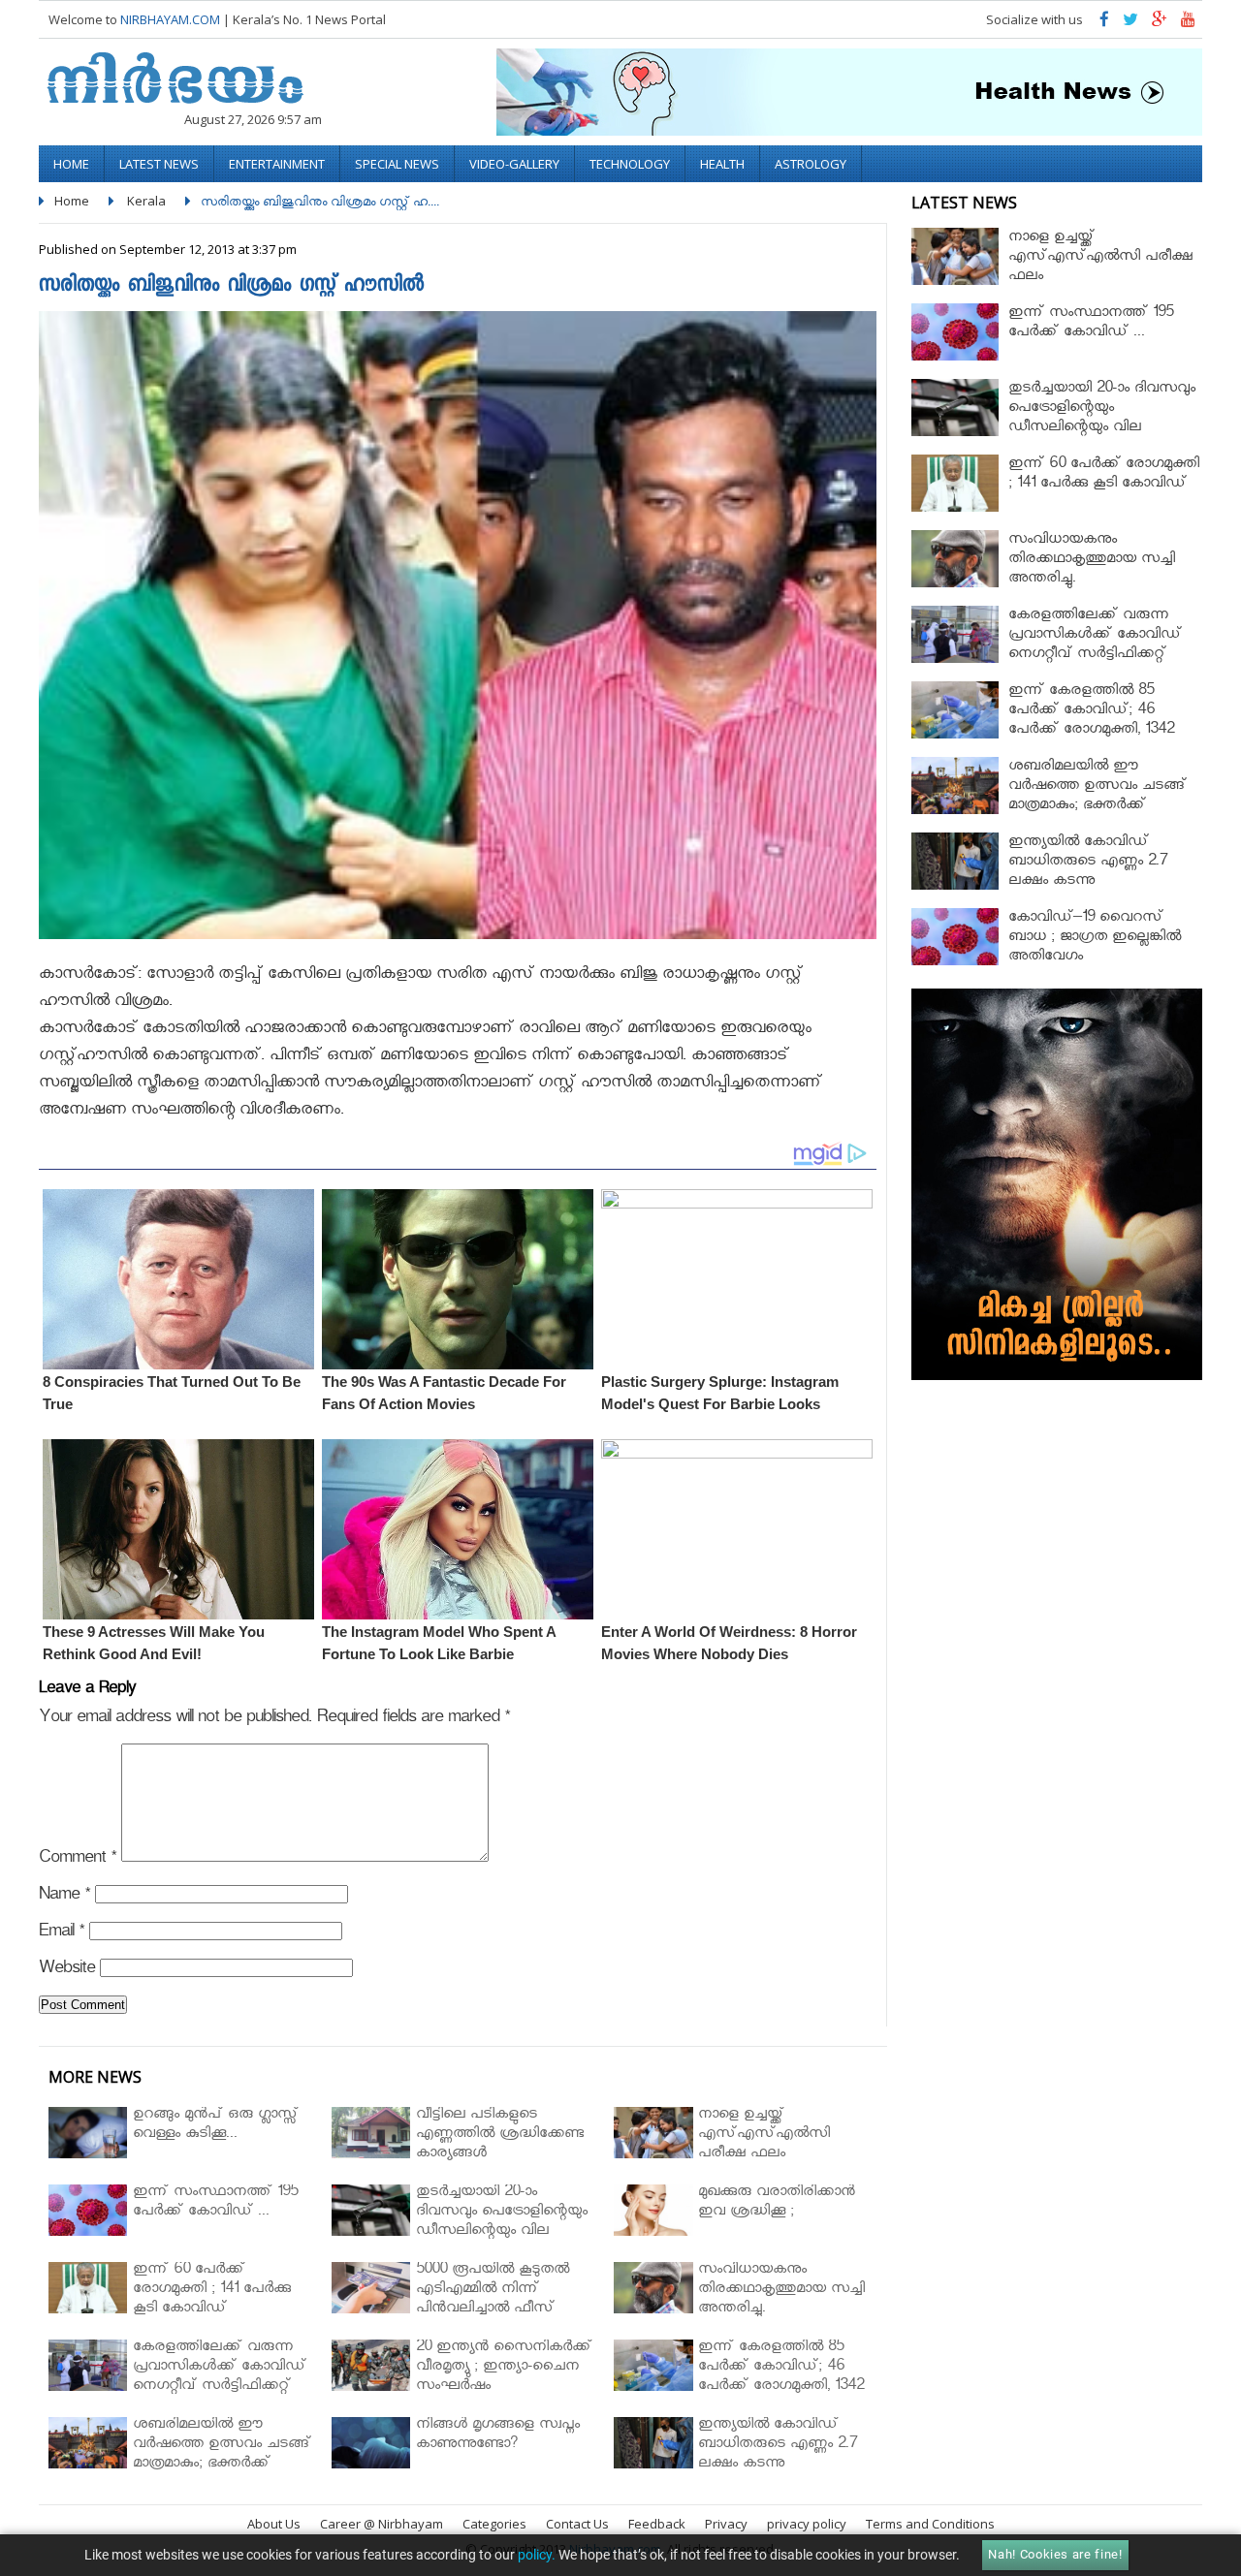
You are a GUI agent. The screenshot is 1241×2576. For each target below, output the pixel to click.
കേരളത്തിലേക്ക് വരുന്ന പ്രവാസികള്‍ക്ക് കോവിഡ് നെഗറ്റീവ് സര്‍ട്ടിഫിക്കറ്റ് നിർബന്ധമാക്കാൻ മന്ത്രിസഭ (1101, 646)
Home (71, 164)
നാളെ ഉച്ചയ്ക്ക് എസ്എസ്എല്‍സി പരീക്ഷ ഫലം (1100, 258)
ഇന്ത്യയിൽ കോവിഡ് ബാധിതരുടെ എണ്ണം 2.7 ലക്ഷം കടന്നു (1088, 863)
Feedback (657, 2524)
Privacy (726, 2524)
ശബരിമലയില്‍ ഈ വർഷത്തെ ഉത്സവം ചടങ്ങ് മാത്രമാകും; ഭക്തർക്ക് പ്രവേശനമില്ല (1098, 797)
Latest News (159, 164)
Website (67, 1971)
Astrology (811, 164)
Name (64, 1897)
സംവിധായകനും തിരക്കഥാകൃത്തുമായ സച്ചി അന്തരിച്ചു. (1092, 561)
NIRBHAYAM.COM (170, 19)
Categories (494, 2524)
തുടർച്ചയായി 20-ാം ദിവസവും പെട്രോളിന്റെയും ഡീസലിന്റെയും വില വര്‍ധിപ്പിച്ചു (1102, 419)
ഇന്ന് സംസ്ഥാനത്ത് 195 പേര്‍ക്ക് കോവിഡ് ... (1091, 324)
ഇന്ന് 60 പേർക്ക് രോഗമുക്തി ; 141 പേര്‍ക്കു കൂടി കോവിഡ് (1104, 475)
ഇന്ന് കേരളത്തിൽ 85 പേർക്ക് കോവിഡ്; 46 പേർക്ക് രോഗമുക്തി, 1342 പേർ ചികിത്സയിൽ (1091, 722)
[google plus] (1160, 24)
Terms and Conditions (930, 2524)
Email (62, 1934)
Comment (78, 1860)
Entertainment (277, 164)
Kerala (146, 201)
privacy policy (807, 2524)
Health (722, 164)
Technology (630, 164)
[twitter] (1130, 24)
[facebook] (1104, 24)
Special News (397, 164)
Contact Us (577, 2524)
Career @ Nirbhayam (382, 2524)
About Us (274, 2524)
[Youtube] (1188, 24)
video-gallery (514, 164)
